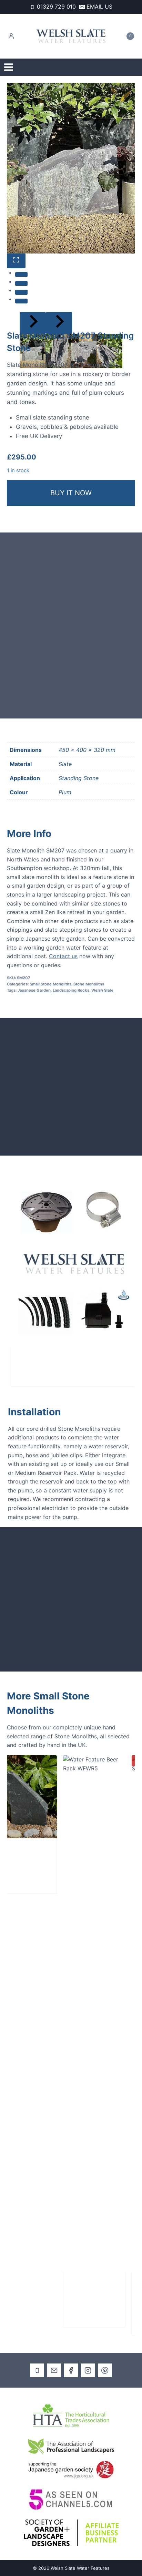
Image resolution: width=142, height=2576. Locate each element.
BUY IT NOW (71, 493)
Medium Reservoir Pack (52, 1362)
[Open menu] (9, 67)
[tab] (21, 275)
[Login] (11, 36)
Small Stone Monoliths (50, 984)
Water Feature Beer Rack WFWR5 (74, 2294)
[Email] (54, 2370)
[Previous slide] (33, 323)
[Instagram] (88, 2370)
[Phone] (37, 2370)
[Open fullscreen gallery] (16, 261)
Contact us (63, 956)
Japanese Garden (34, 990)
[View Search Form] (131, 67)
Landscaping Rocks (71, 990)
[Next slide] (59, 323)
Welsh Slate (102, 990)
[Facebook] (71, 2370)
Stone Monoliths (89, 984)
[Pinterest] (105, 2370)
